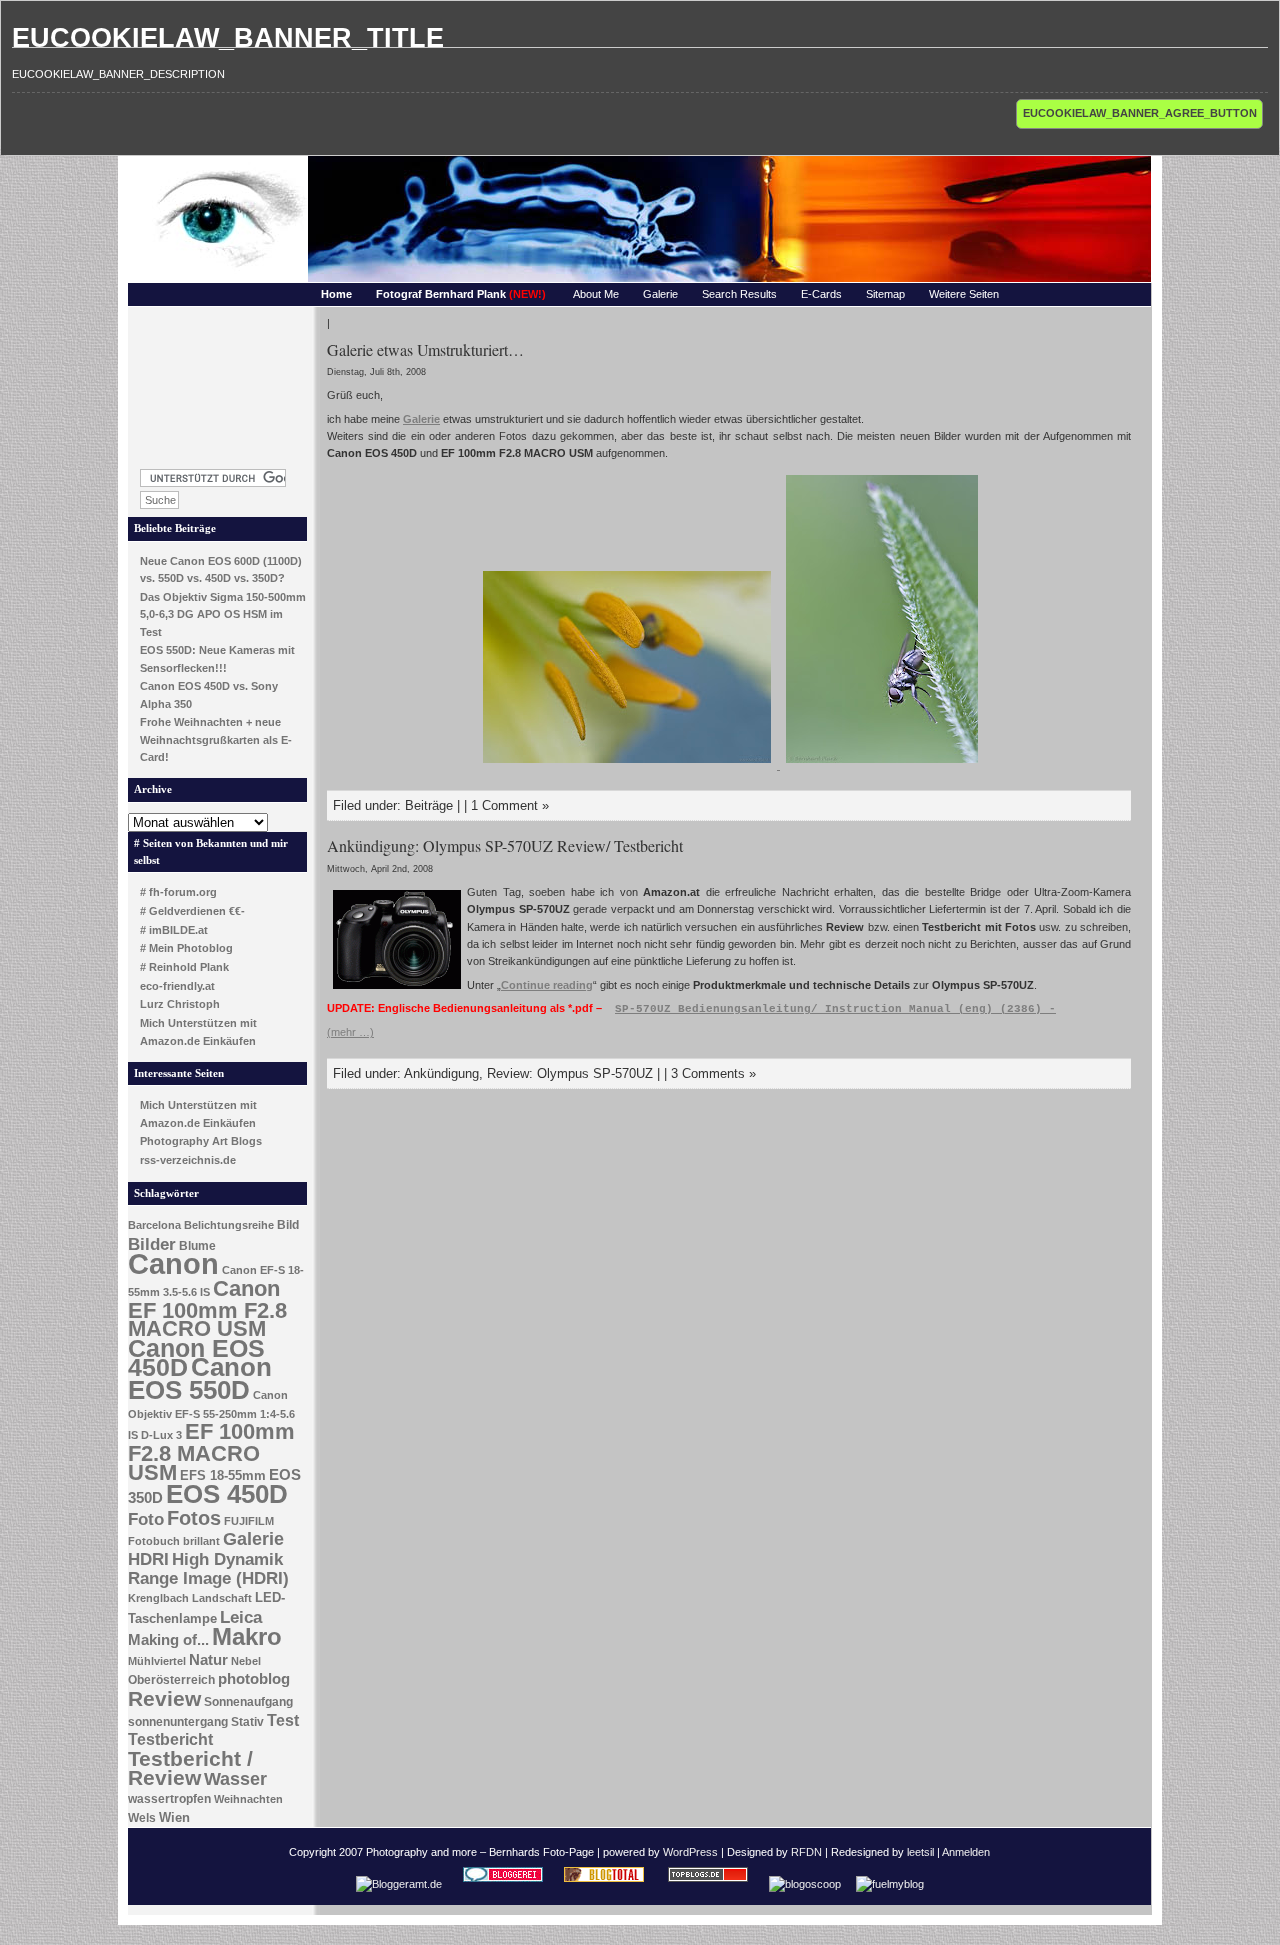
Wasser (235, 1778)
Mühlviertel (157, 1661)
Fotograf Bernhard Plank (461, 294)
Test (283, 1720)
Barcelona (154, 1225)
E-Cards (821, 294)
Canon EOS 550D (200, 1378)
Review (164, 1699)
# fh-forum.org (178, 892)
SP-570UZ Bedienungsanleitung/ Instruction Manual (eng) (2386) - (835, 1009)
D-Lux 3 (161, 1435)
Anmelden (966, 1852)
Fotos (194, 1518)
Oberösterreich (171, 1680)
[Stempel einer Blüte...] (628, 765)
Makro (247, 1636)
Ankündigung (441, 1073)
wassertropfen (169, 1799)
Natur (208, 1660)
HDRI (148, 1559)
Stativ (247, 1722)
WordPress (690, 1852)
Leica (241, 1617)
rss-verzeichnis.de (188, 1160)
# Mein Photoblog (186, 948)
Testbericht (170, 1739)
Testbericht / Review (190, 1768)
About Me (596, 294)
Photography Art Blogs (201, 1141)
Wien (174, 1817)
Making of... (168, 1640)
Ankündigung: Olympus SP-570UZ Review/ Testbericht (505, 845)
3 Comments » (713, 1073)
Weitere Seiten (964, 294)
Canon (173, 1263)
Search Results (739, 294)
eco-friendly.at (177, 986)
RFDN (806, 1852)
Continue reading (547, 985)
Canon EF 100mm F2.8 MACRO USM (207, 1308)
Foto (146, 1519)
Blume (197, 1246)
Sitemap (885, 294)
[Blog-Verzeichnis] (503, 1884)
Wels (142, 1818)
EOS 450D (227, 1494)
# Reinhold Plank (184, 967)
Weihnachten (248, 1799)
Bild (288, 1225)
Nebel (246, 1661)
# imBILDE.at (174, 930)
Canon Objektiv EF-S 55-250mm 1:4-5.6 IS (211, 1415)
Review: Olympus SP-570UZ (570, 1073)
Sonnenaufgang (248, 1702)
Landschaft (222, 1598)
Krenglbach (158, 1598)
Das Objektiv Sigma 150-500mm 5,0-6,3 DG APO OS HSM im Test (223, 614)
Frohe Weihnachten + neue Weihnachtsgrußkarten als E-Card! (216, 739)
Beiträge (429, 805)
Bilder (152, 1244)
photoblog (254, 1679)
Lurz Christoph (180, 1004)
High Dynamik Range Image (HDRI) (208, 1569)
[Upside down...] (882, 765)
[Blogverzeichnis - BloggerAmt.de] (399, 1884)
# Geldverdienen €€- (192, 911)
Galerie (660, 294)
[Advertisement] (218, 382)
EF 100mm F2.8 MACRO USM (211, 1451)
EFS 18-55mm (223, 1475)
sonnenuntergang (178, 1722)
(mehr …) (350, 1032)
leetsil (920, 1852)
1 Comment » (510, 805)
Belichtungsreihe (229, 1225)
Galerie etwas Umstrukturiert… (425, 349)
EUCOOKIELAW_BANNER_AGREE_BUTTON (1140, 113)
